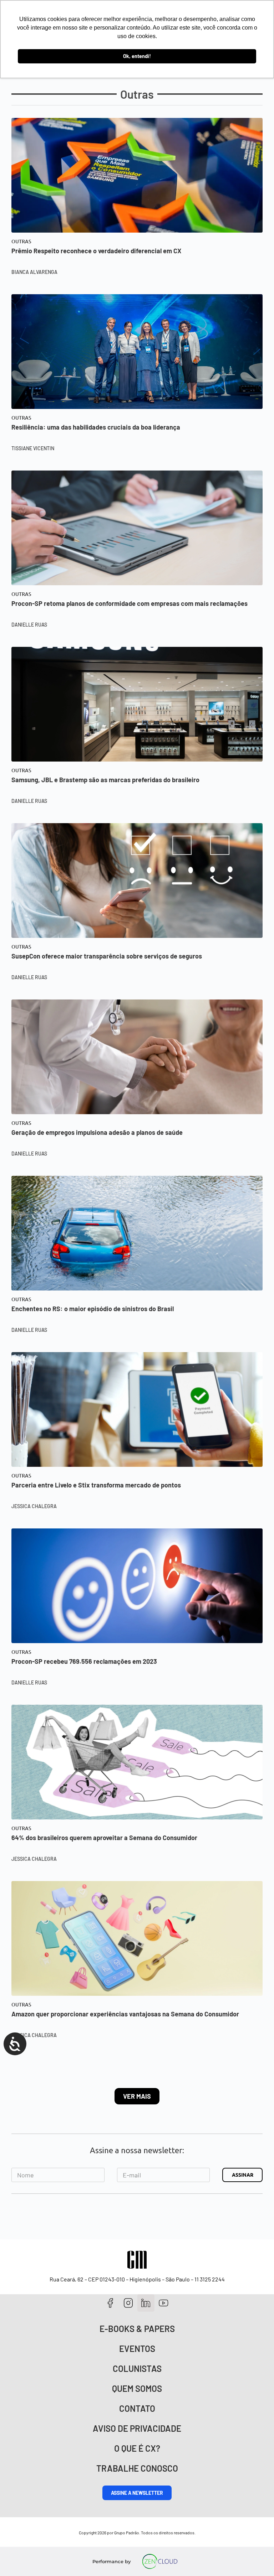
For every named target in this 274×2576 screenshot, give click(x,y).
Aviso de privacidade (137, 2428)
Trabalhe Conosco (137, 2468)
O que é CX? (137, 2448)
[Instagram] (128, 2303)
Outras (21, 241)
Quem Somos (137, 2388)
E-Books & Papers (137, 2329)
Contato (137, 2408)
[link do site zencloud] (160, 2561)
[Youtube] (164, 2303)
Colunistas (137, 2369)
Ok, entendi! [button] (137, 56)
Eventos (137, 2349)
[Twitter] (146, 2303)
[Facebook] (110, 2303)
